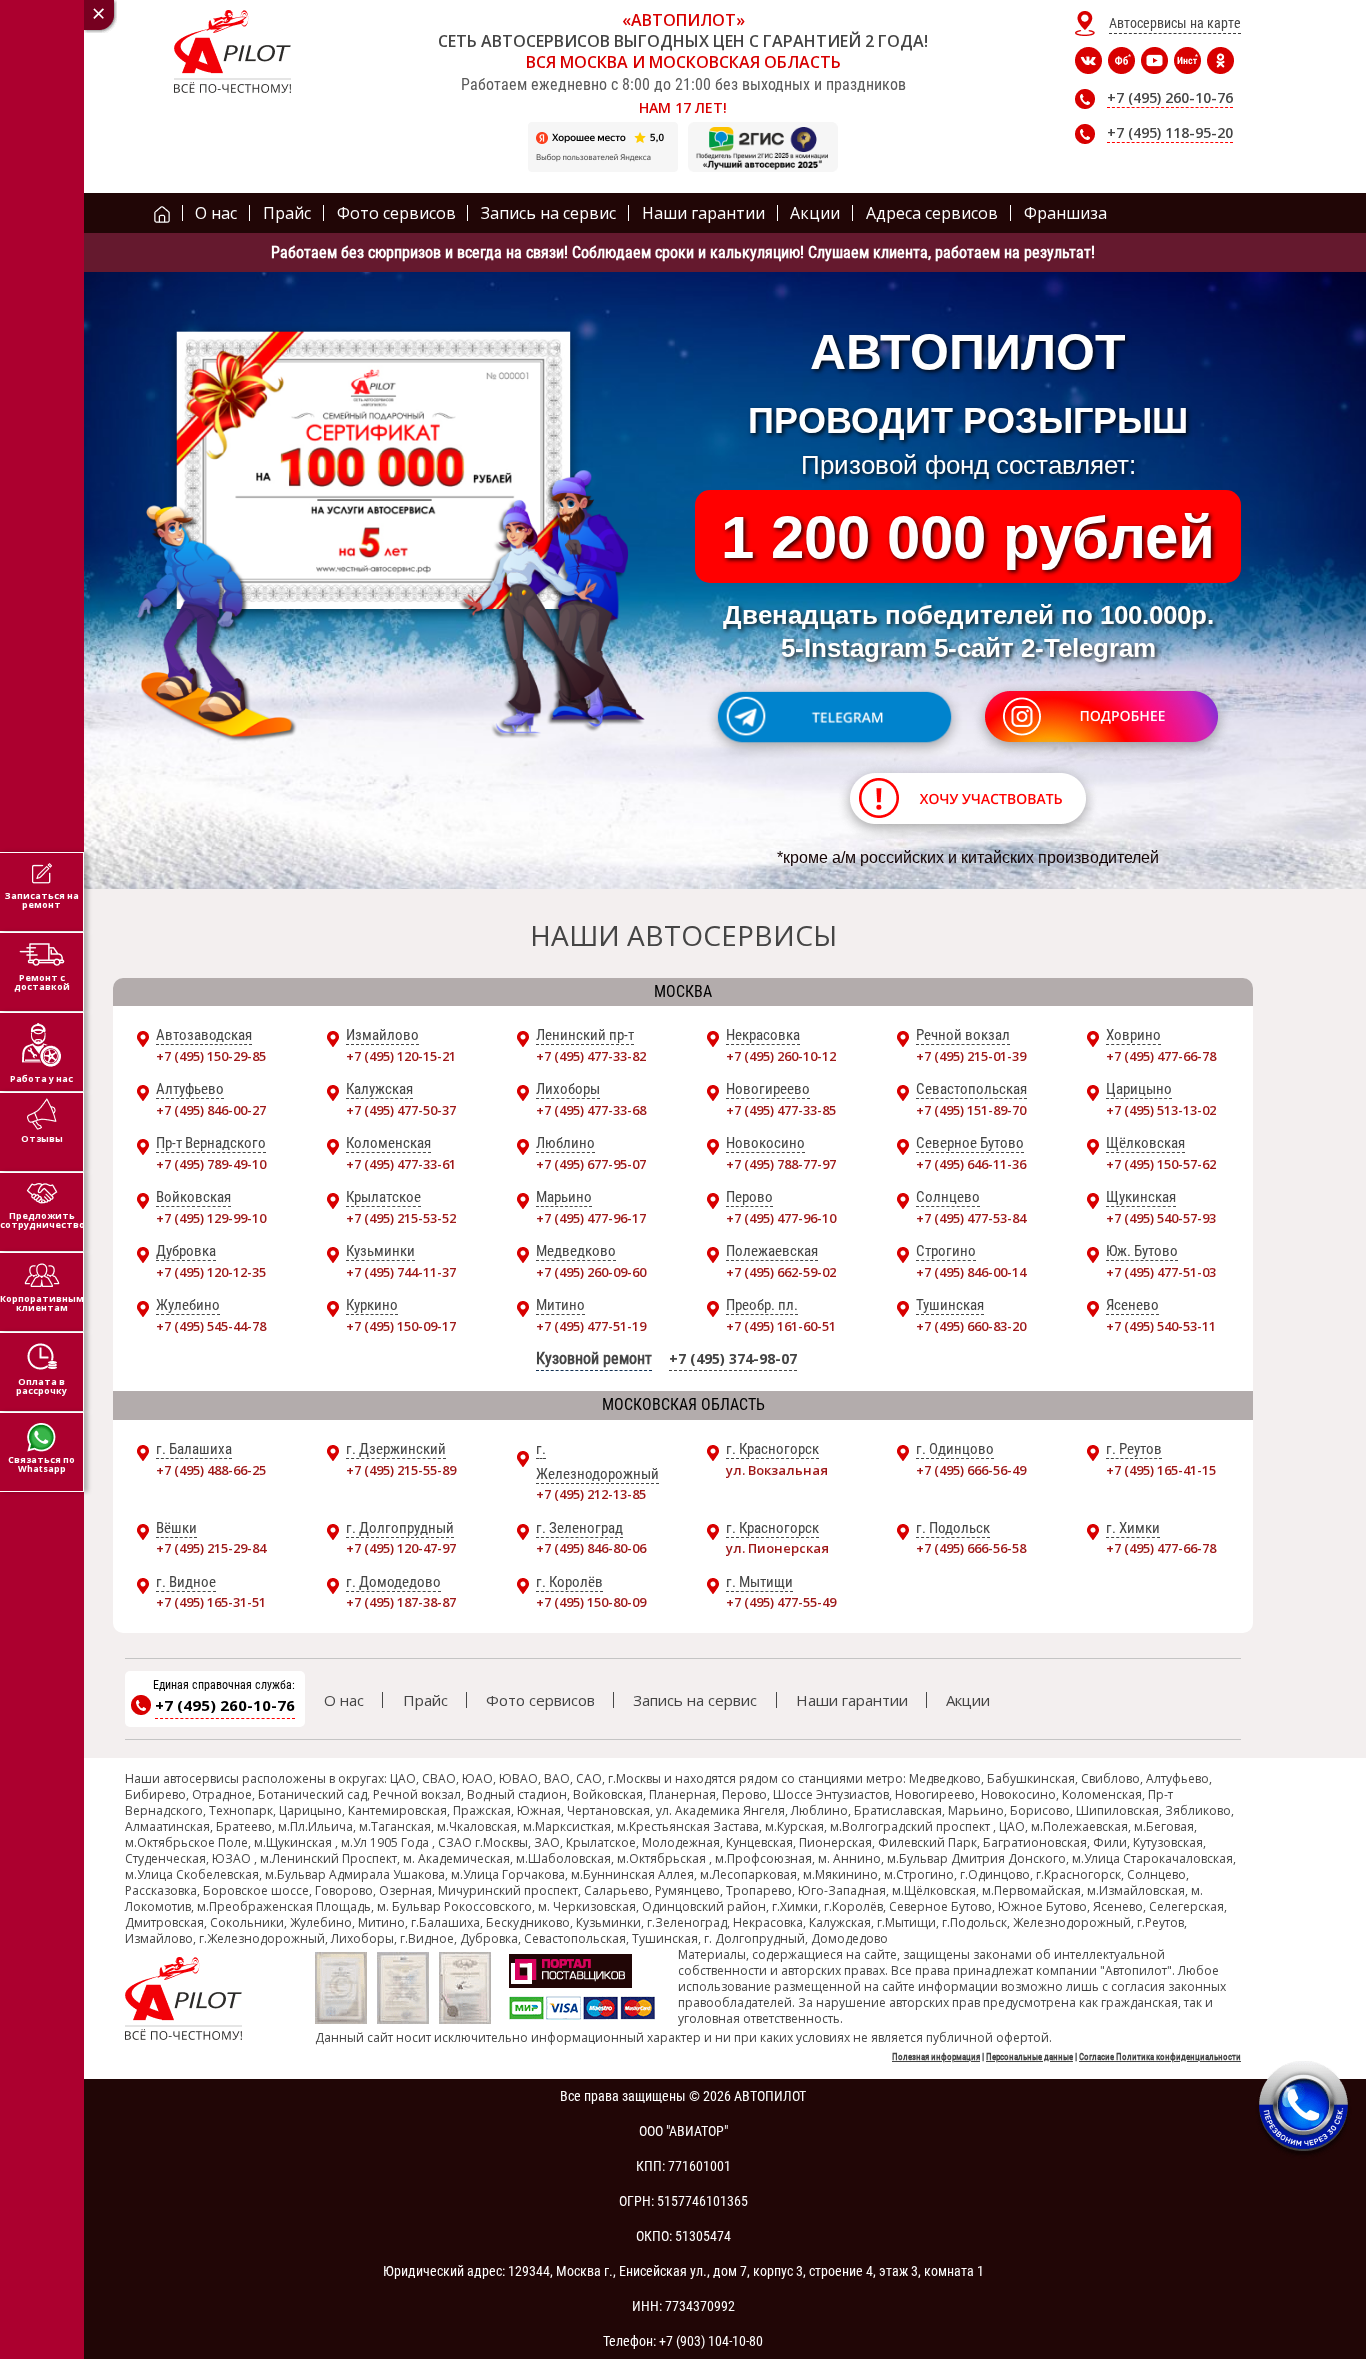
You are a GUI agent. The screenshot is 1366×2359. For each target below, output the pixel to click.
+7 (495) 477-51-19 (591, 1326)
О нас (344, 1700)
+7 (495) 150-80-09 (591, 1602)
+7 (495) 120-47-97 (401, 1548)
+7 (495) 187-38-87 (401, 1602)
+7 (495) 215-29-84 (211, 1548)
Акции (968, 1700)
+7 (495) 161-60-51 (781, 1326)
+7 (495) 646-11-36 (971, 1164)
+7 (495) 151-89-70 (971, 1110)
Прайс (425, 1700)
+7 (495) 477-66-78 (1161, 1056)
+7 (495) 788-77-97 (781, 1164)
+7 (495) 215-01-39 (971, 1056)
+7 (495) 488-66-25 (211, 1470)
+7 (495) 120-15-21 (401, 1056)
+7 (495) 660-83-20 (971, 1326)
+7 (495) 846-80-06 (591, 1548)
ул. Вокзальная (777, 1470)
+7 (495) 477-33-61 (401, 1164)
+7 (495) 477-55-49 (781, 1602)
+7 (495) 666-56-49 (971, 1470)
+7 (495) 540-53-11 (1161, 1326)
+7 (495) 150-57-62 (1161, 1164)
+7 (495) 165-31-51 (211, 1602)
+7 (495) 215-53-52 (401, 1218)
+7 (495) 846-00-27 (211, 1110)
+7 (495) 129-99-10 (211, 1218)
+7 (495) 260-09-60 (591, 1272)
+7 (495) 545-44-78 (211, 1326)
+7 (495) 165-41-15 (1161, 1470)
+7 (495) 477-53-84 (971, 1218)
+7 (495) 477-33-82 (591, 1056)
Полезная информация (936, 2057)
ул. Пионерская (777, 1548)
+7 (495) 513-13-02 (1161, 1110)
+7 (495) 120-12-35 (211, 1272)
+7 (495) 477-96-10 (781, 1218)
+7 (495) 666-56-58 (971, 1548)
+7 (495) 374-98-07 (733, 1358)
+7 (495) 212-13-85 (591, 1494)
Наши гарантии (852, 1700)
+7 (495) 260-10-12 (781, 1056)
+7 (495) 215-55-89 (401, 1470)
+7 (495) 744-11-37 (401, 1272)
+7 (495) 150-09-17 (401, 1326)
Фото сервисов (540, 1700)
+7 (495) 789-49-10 (211, 1164)
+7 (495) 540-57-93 (1161, 1218)
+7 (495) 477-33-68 (591, 1110)
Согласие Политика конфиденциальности (1160, 2057)
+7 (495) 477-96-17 (591, 1218)
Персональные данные (1029, 2057)
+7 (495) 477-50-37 (401, 1110)
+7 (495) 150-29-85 (211, 1056)
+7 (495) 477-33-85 (781, 1110)
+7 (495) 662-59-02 (781, 1272)
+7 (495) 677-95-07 (591, 1164)
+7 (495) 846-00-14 (971, 1272)
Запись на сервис (695, 1700)
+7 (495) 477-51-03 (1161, 1272)
